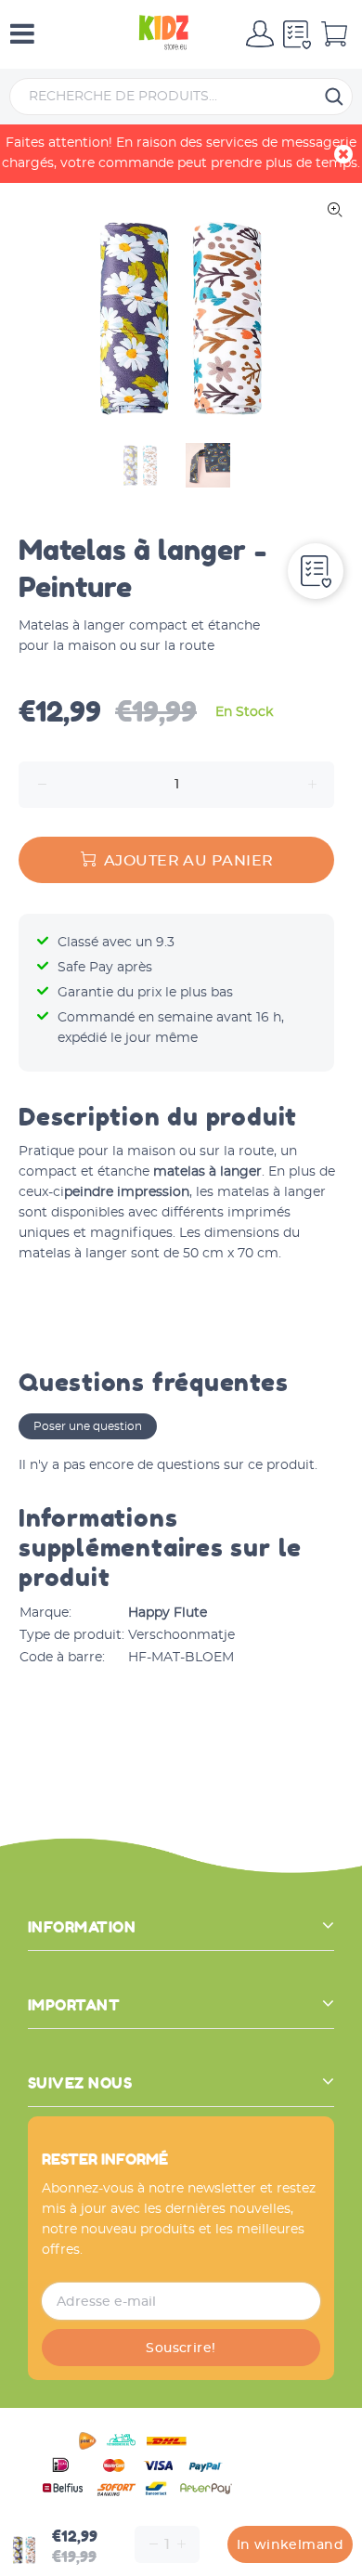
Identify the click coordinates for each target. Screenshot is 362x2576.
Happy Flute (168, 1613)
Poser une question (88, 1426)
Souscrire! (181, 2348)
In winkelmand (290, 2545)
